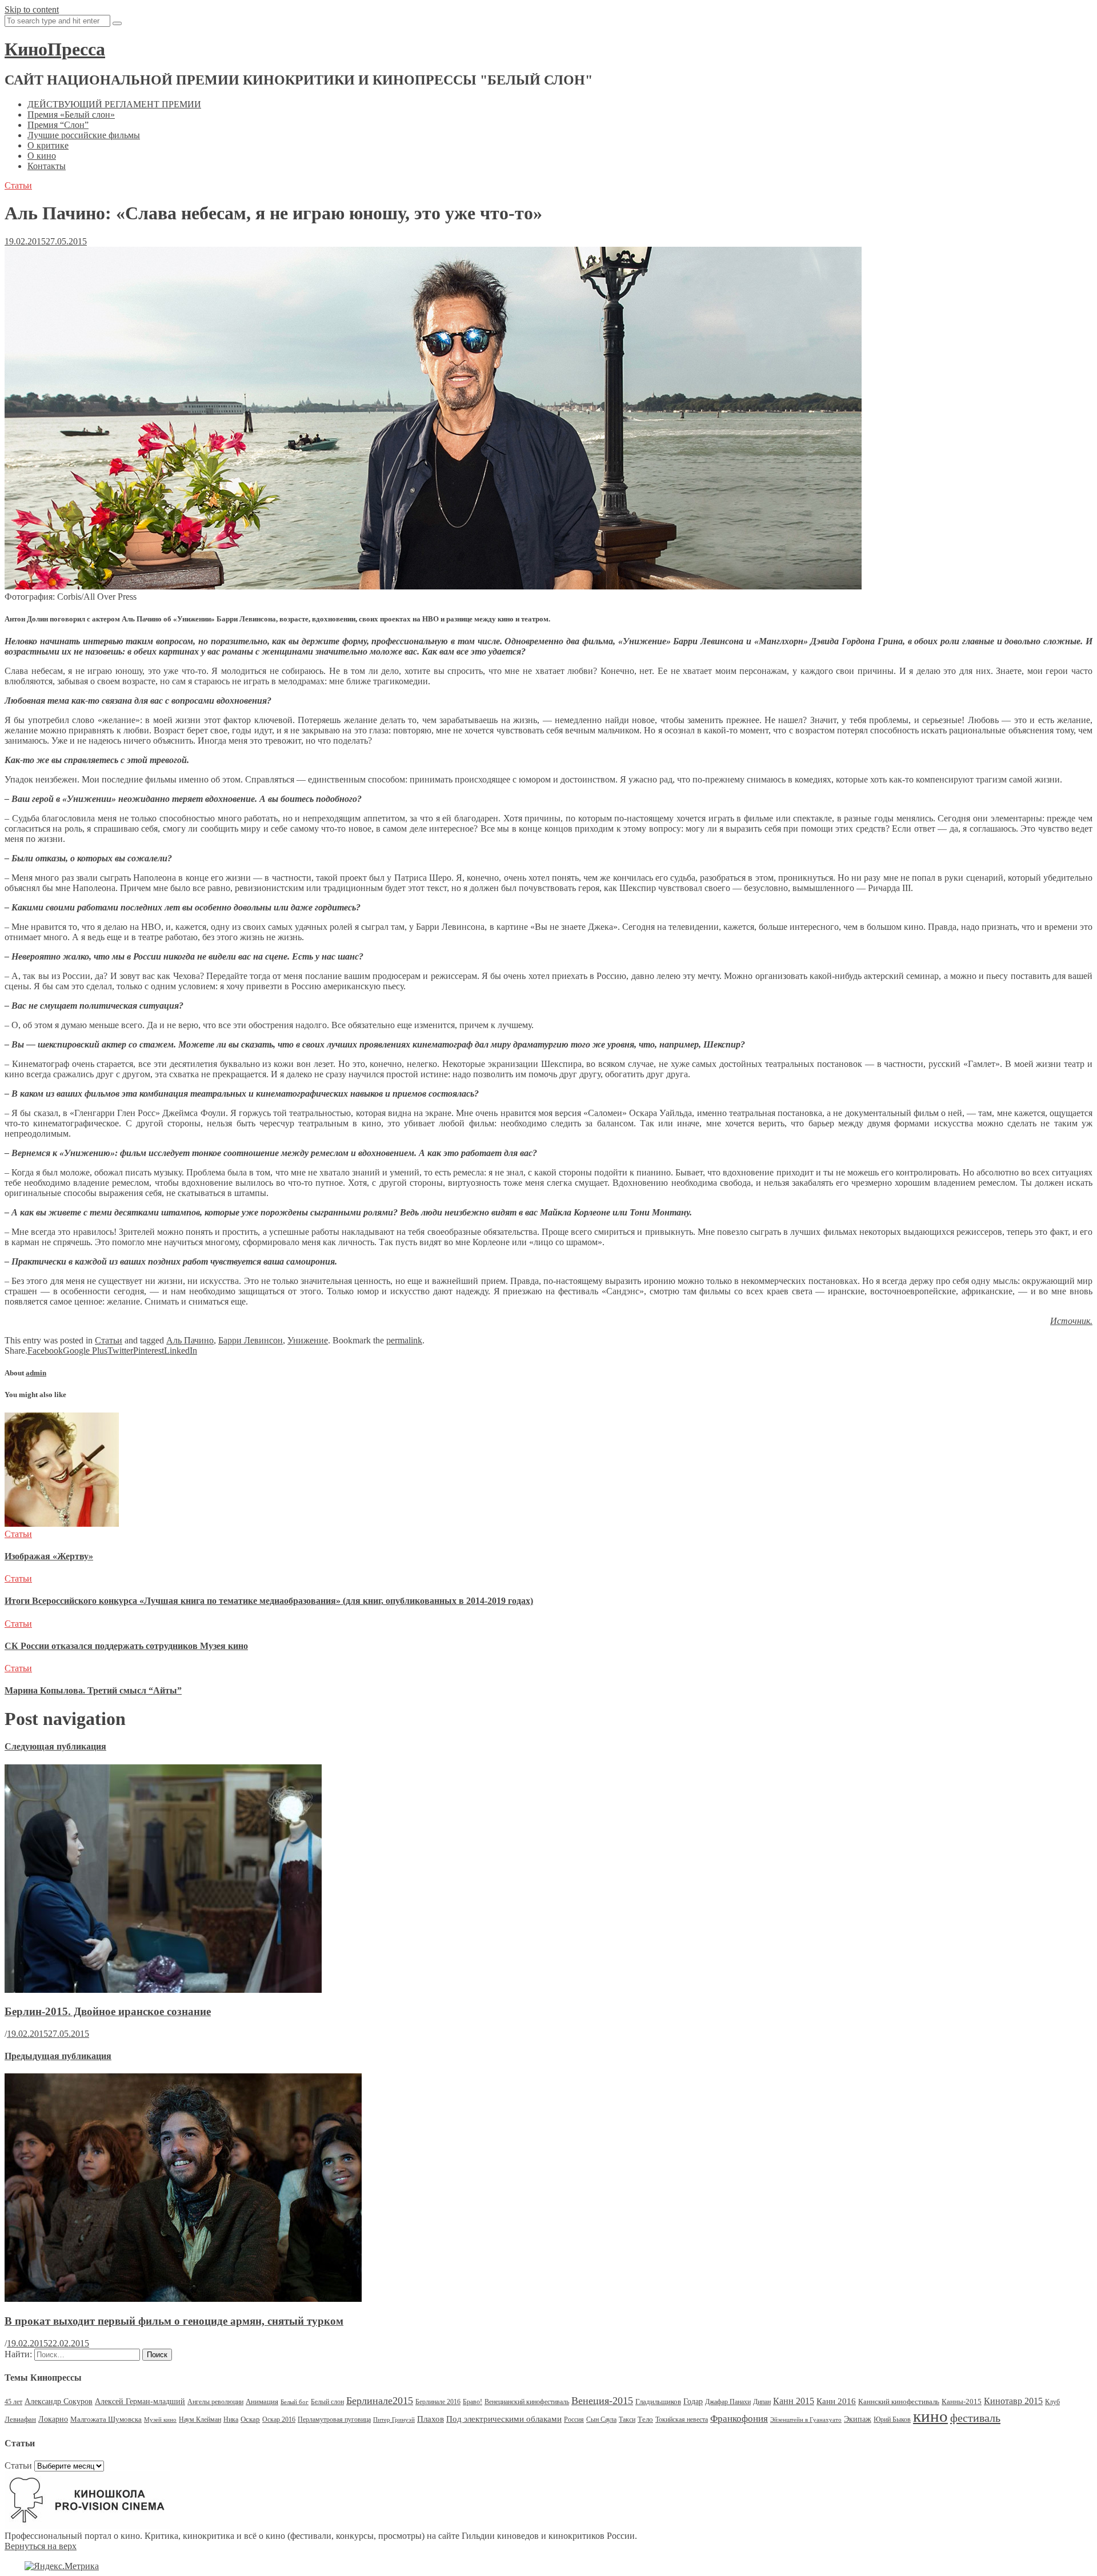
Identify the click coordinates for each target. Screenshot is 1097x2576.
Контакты (47, 166)
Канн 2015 (794, 2401)
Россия (574, 2419)
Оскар (250, 2419)
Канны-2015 (962, 2402)
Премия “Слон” (58, 125)
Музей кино (160, 2420)
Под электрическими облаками (504, 2419)
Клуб (1052, 2402)
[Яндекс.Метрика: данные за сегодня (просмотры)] (62, 2566)
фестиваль (975, 2418)
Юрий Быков (892, 2419)
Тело (645, 2419)
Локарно (53, 2419)
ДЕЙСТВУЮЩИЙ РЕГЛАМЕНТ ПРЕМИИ (114, 104)
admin (36, 1373)
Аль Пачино (190, 1340)
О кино (42, 156)
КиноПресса (55, 49)
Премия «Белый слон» (71, 115)
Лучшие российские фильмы (84, 135)
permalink (404, 1340)
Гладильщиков (658, 2402)
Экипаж (858, 2419)
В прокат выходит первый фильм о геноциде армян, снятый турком (174, 2321)
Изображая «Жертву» (49, 1556)
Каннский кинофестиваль (899, 2402)
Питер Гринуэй (394, 2420)
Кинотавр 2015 (1013, 2401)
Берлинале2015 (380, 2401)
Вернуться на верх (41, 2546)
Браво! (473, 2402)
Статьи (18, 185)
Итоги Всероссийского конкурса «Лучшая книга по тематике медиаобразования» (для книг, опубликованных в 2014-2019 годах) (269, 1601)
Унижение (308, 1340)
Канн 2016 (836, 2401)
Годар (693, 2402)
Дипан (762, 2402)
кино (930, 2416)
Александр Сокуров (59, 2402)
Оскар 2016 (279, 2419)
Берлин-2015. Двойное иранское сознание (108, 2011)
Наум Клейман (200, 2419)
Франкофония (739, 2419)
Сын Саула (601, 2419)
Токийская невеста (682, 2419)
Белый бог (295, 2402)
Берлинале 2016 (438, 2402)
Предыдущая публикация (58, 2056)
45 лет (13, 2402)
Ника (231, 2419)
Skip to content (32, 9)
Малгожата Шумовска (106, 2419)
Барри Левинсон (251, 1340)
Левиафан (20, 2419)
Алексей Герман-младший (140, 2402)
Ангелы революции (215, 2402)
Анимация (262, 2402)
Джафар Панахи (728, 2402)
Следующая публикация (55, 1746)
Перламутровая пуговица (334, 2419)
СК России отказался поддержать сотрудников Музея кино (126, 1646)
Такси (627, 2419)
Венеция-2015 (602, 2401)
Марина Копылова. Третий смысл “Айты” (93, 1690)
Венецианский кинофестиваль (527, 2402)
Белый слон (327, 2402)
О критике (48, 145)
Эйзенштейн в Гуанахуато (806, 2420)
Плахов (431, 2419)
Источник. (1071, 1321)
